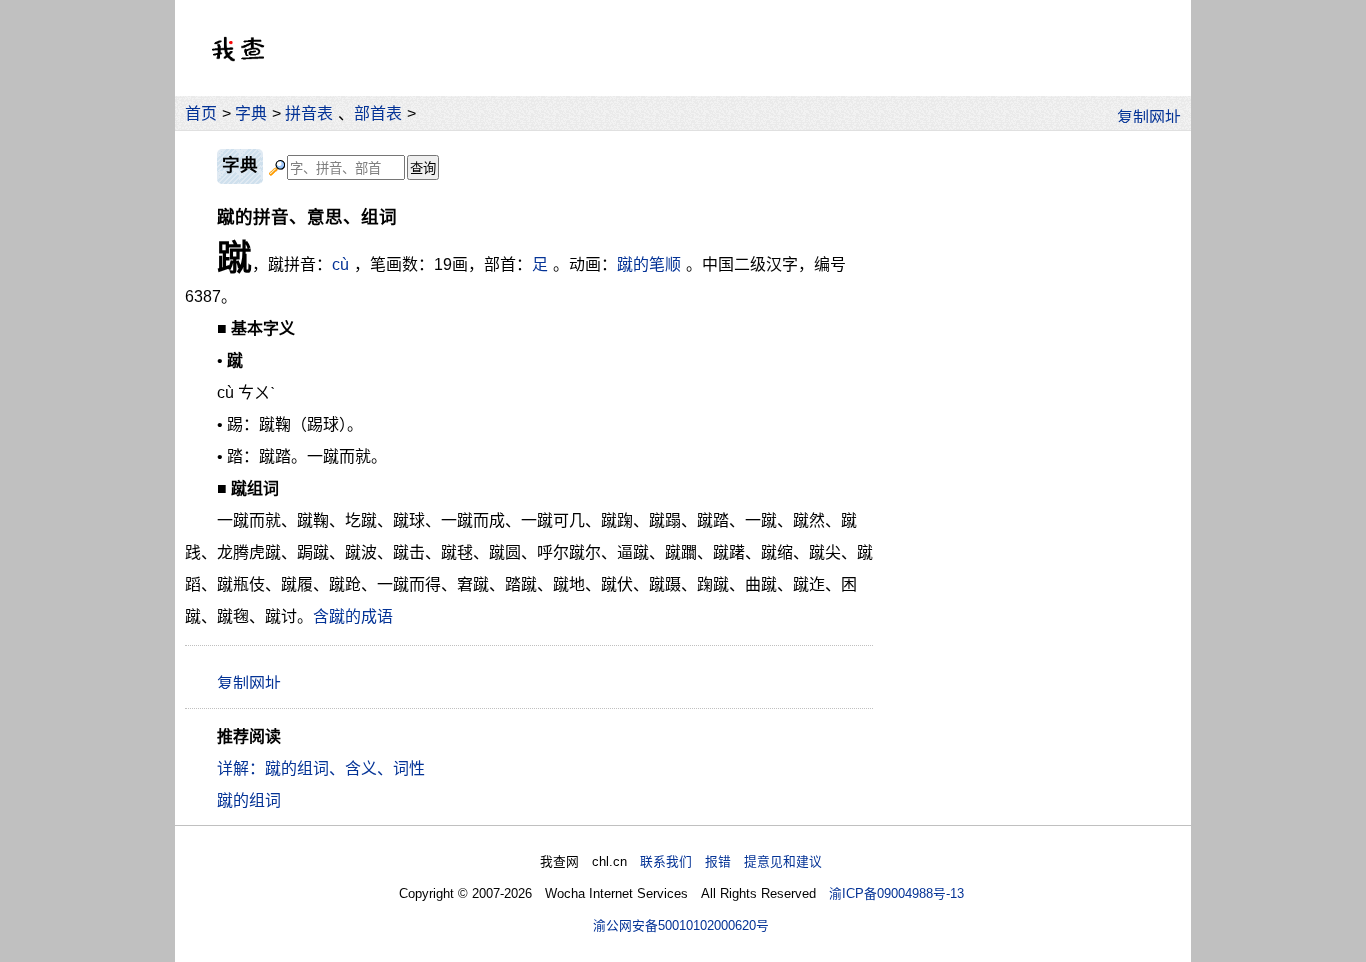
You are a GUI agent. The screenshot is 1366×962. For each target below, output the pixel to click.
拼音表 (309, 113)
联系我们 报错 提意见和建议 (731, 861)
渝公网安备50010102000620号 (681, 925)
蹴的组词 (249, 800)
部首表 (378, 113)
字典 (251, 113)
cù (340, 264)
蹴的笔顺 (649, 264)
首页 (201, 113)
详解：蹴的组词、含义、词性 (321, 768)
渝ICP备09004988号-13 (896, 893)
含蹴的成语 (353, 616)
